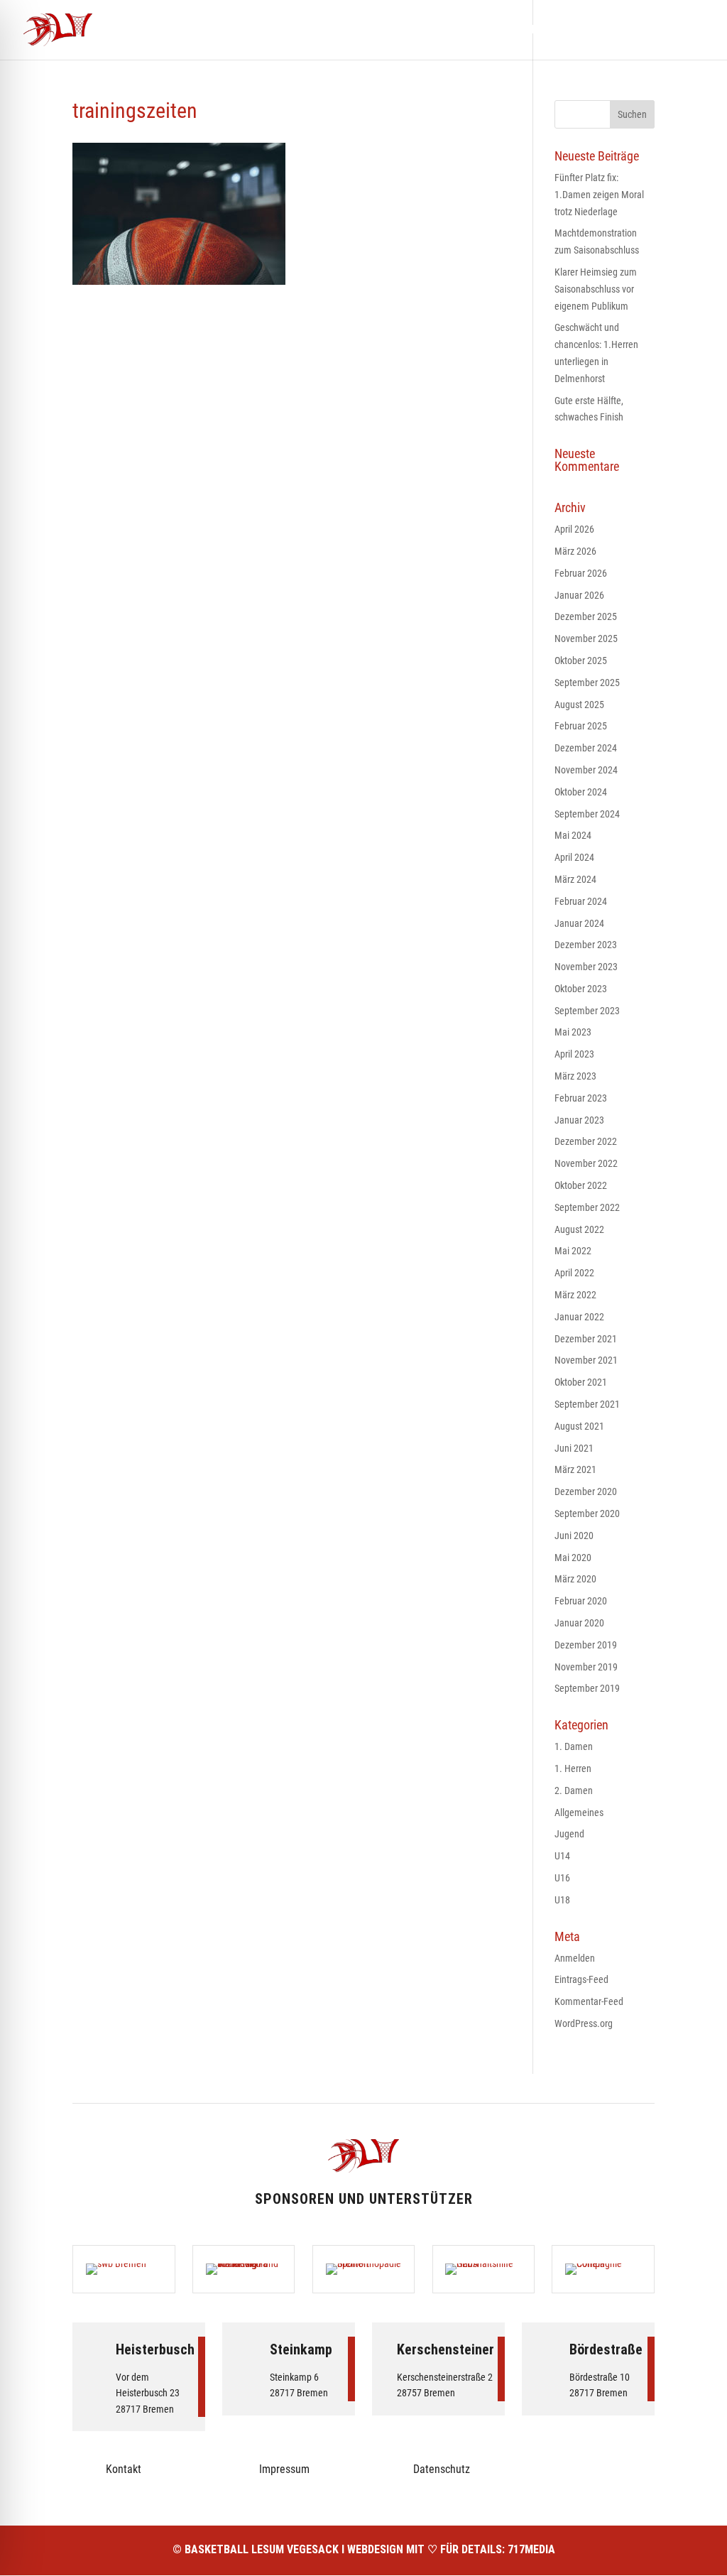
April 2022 (574, 1273)
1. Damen (574, 1746)
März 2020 (575, 1579)
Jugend (569, 1834)
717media (531, 2549)
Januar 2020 (579, 1623)
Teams (457, 31)
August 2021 (579, 1426)
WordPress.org (584, 2023)
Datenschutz (442, 2469)
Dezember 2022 (586, 1141)
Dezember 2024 (586, 748)
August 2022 (579, 1229)
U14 (562, 1856)
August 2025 (579, 705)
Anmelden (575, 1958)
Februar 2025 (581, 726)
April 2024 (574, 857)
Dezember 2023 (586, 945)
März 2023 (575, 1076)
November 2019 (586, 1667)
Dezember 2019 (586, 1645)
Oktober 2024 (581, 792)
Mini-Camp (519, 31)
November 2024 (586, 770)
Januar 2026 (579, 595)
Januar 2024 (579, 923)
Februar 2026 (581, 573)
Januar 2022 (579, 1317)
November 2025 (586, 638)
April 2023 (574, 1054)
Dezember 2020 (586, 1491)
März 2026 (575, 551)
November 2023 (586, 967)
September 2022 (587, 1207)
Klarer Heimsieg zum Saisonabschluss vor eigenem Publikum (596, 289)
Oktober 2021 (581, 1382)
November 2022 (586, 1163)
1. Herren (573, 1768)
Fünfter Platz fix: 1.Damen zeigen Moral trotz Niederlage (599, 195)
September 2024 (587, 814)
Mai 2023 (573, 1032)
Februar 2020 (581, 1601)
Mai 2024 (573, 835)
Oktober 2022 (581, 1185)
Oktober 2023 (581, 989)
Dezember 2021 (586, 1339)
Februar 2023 (581, 1098)
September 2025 (587, 683)
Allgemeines (579, 1813)
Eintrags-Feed (581, 1979)
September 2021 (587, 1404)
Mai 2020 (573, 1558)
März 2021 (575, 1469)
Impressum (284, 2469)
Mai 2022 (573, 1251)
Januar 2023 (579, 1120)
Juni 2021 (574, 1448)
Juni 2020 (574, 1536)
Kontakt (637, 31)
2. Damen (574, 1790)
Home (362, 31)
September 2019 (587, 1688)
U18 (562, 1900)
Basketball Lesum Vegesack (262, 2549)
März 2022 (575, 1295)
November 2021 (586, 1360)
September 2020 (587, 1513)
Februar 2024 (581, 901)
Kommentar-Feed (589, 2001)
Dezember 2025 (586, 616)
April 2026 (574, 529)
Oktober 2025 (581, 661)
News (408, 31)
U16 (562, 1878)
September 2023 (587, 1011)
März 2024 (575, 879)
